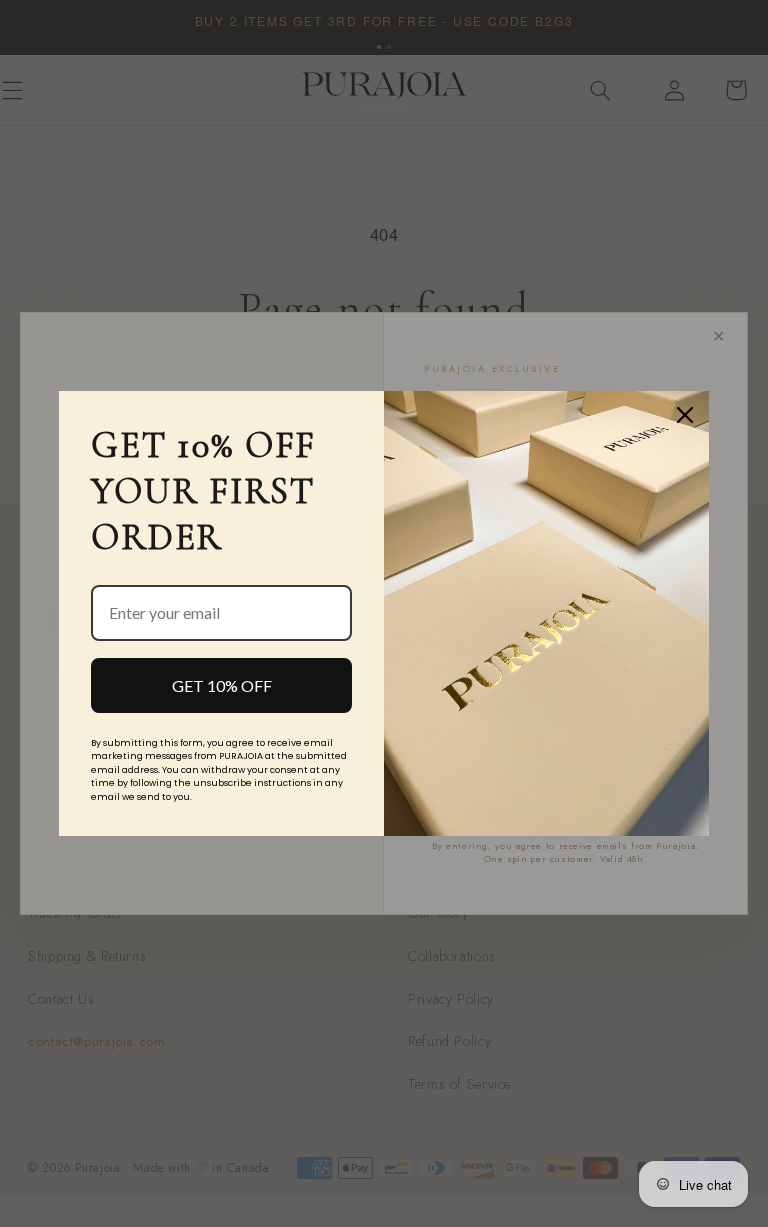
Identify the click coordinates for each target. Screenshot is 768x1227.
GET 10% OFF (222, 685)
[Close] (685, 415)
